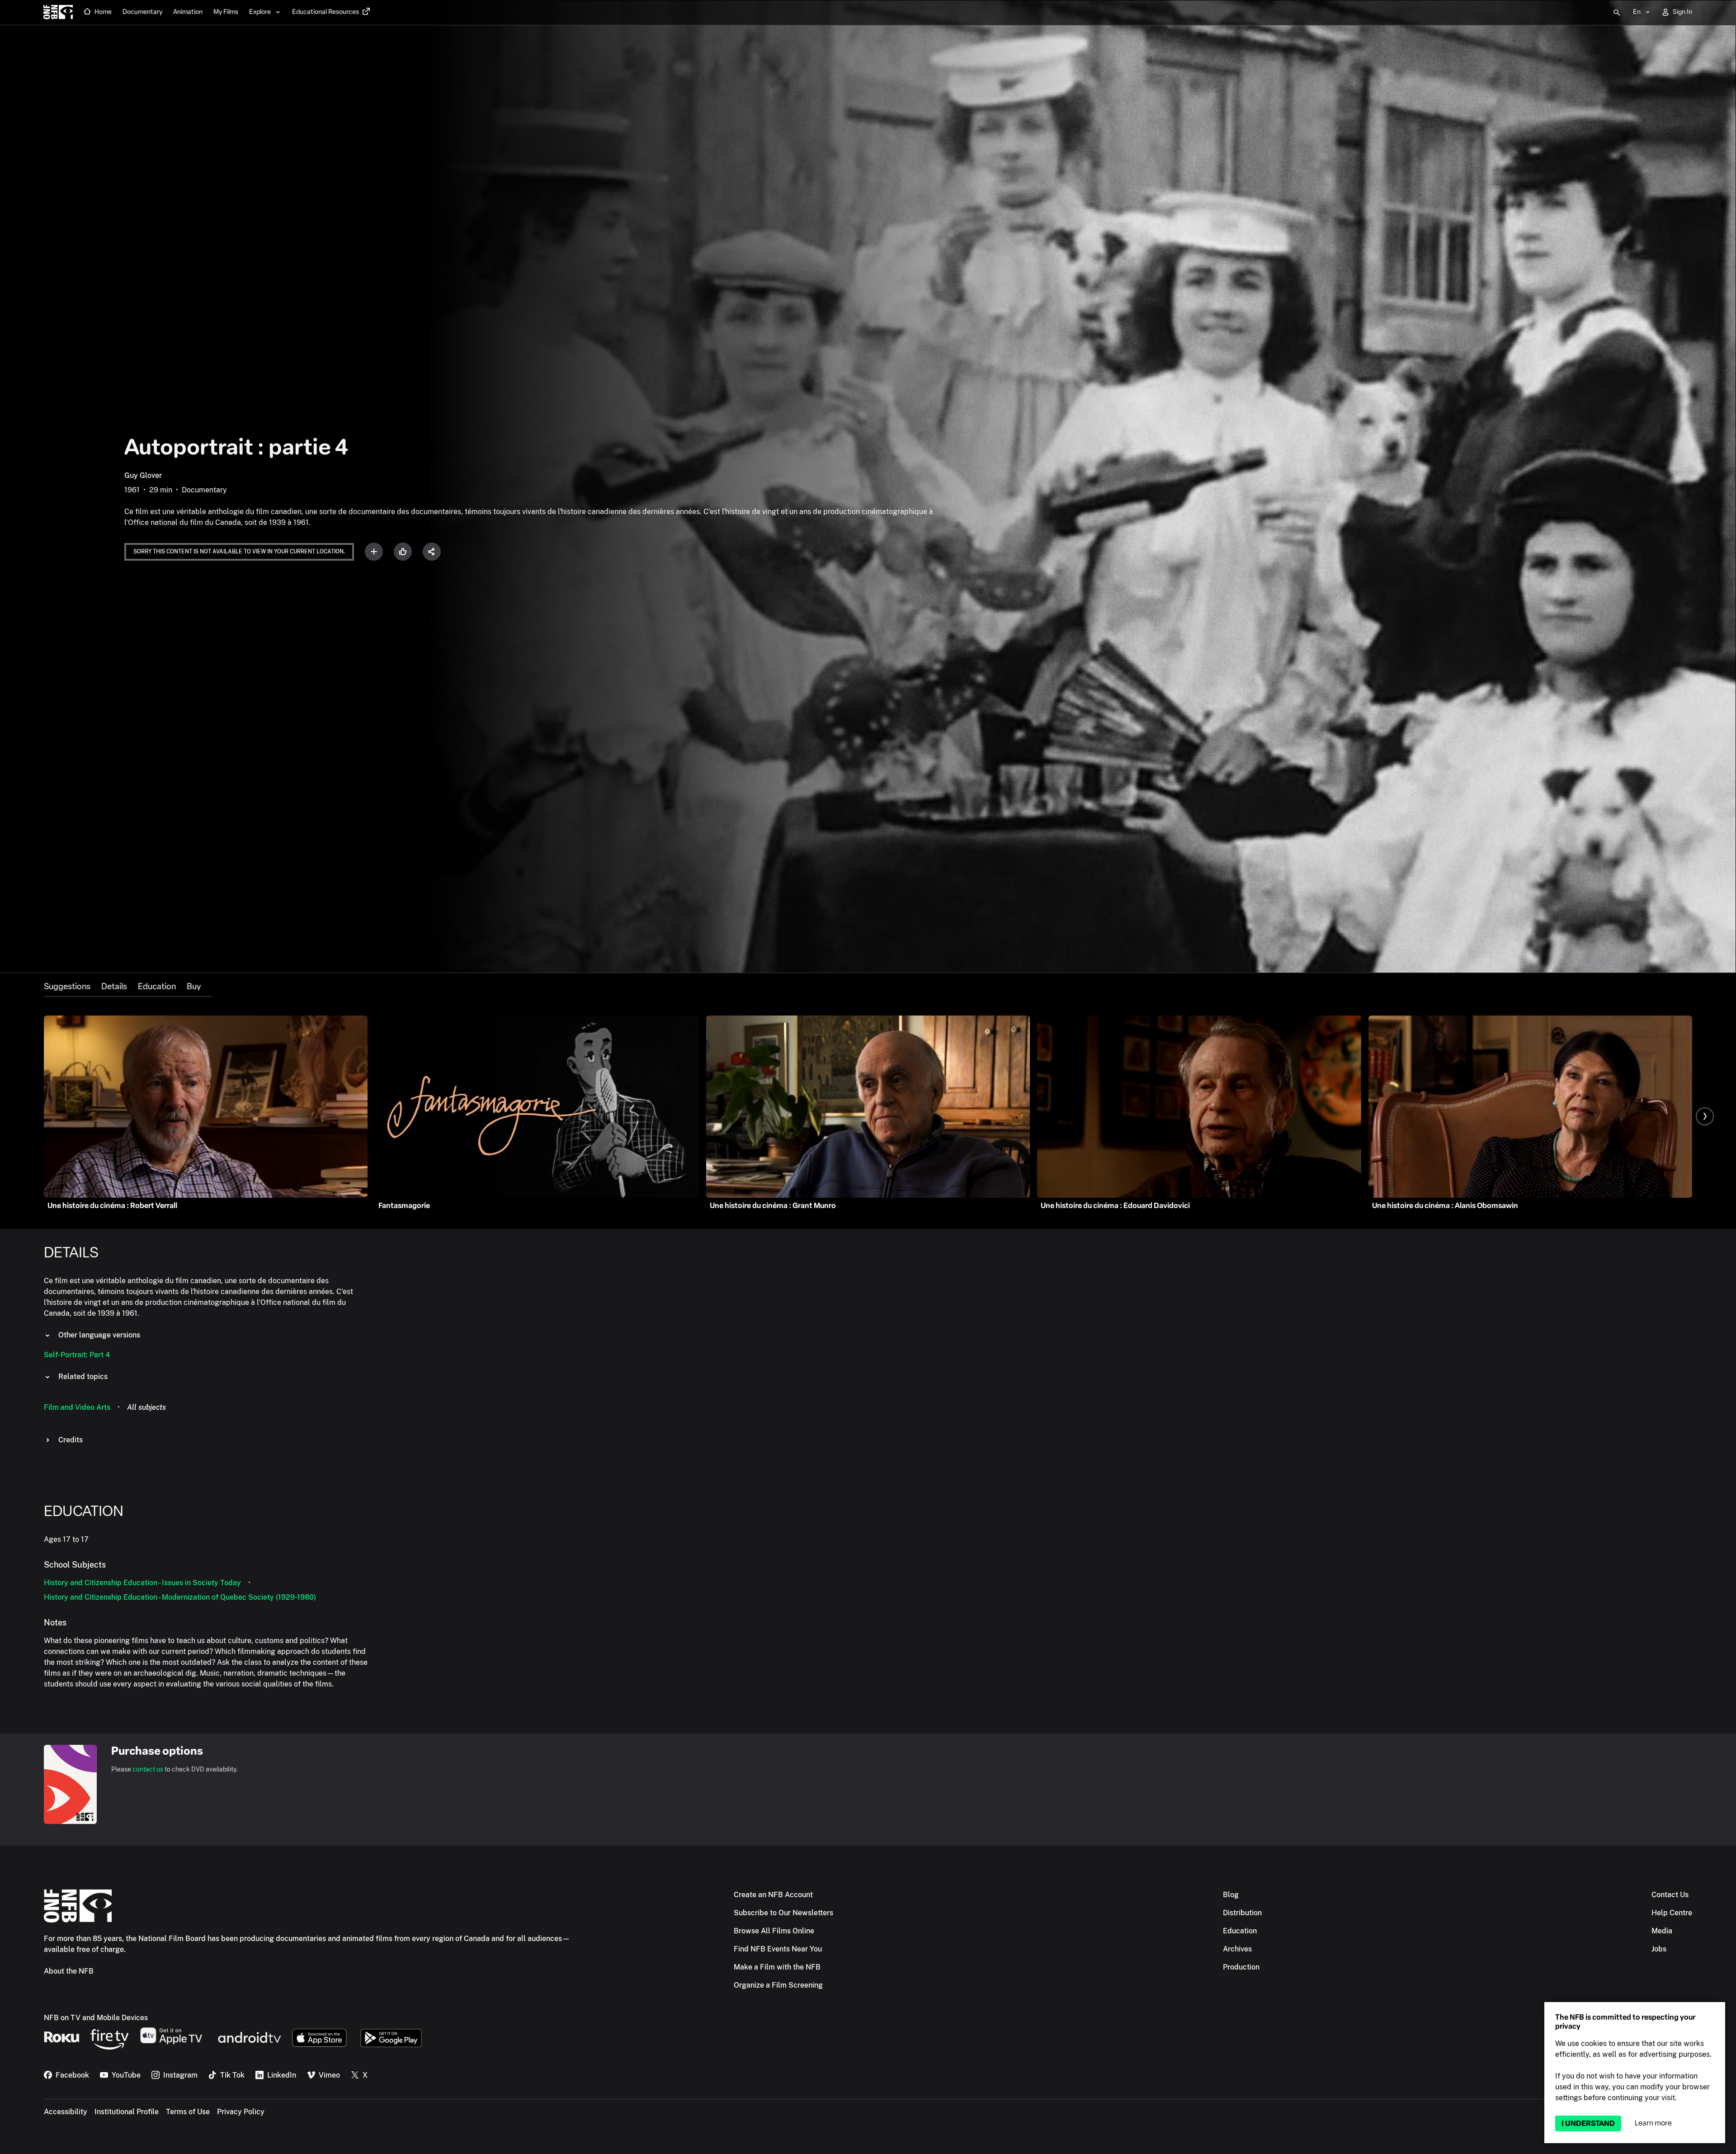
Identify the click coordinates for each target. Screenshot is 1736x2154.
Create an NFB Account (773, 1895)
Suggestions (67, 987)
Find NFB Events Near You (778, 1949)
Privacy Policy (241, 2112)
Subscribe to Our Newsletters (783, 1913)
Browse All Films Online (774, 1931)
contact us (148, 1769)
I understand (1588, 2123)
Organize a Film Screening (778, 1985)
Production (1241, 1967)
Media (1662, 1931)
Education (157, 987)
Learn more (1653, 2123)
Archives (1237, 1949)
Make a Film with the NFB (777, 1967)
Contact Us (1670, 1895)
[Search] (1617, 13)
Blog (1231, 1895)
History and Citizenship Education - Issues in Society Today (142, 1583)
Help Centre (1672, 1913)
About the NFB (69, 1971)
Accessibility (66, 2112)
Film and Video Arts (77, 1407)
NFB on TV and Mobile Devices (96, 2018)
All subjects (146, 1407)
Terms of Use (188, 2112)
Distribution (1242, 1913)
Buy (194, 987)
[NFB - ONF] (58, 13)
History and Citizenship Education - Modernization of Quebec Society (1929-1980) (180, 1597)
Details (114, 987)
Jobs (1659, 1949)
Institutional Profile (127, 2112)
